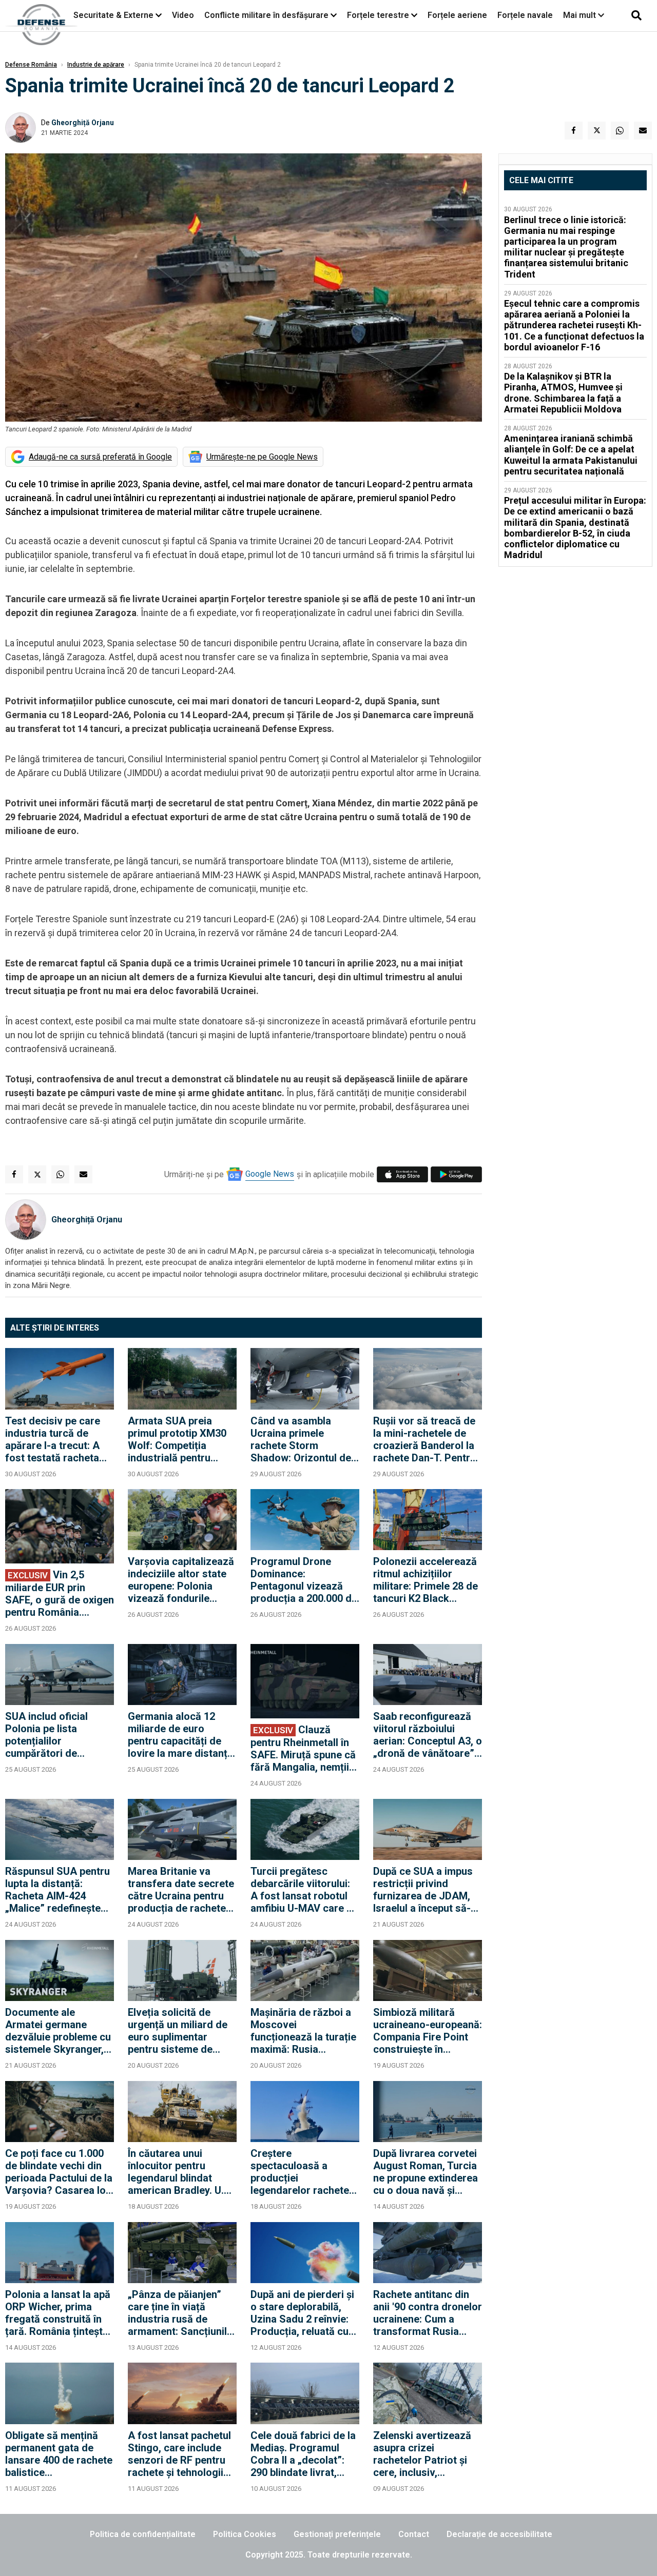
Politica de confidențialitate (143, 2534)
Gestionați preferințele (337, 2534)
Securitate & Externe (113, 15)
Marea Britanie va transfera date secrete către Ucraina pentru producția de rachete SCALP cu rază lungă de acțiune (181, 1890)
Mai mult (581, 15)
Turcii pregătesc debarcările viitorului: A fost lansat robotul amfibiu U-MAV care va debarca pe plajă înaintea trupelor (304, 1890)
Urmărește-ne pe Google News (262, 457)
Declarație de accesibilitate (499, 2534)
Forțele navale (525, 15)
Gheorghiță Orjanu (83, 123)
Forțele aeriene (457, 15)
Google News (270, 1174)
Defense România (31, 65)
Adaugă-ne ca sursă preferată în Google (100, 457)
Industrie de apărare (96, 65)
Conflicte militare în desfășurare (266, 15)
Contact (414, 2534)
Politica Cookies (245, 2534)
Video (183, 15)
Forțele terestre (378, 15)
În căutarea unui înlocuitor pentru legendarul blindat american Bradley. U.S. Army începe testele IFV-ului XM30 (180, 2172)
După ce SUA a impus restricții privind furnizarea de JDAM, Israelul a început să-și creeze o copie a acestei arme (426, 1890)
